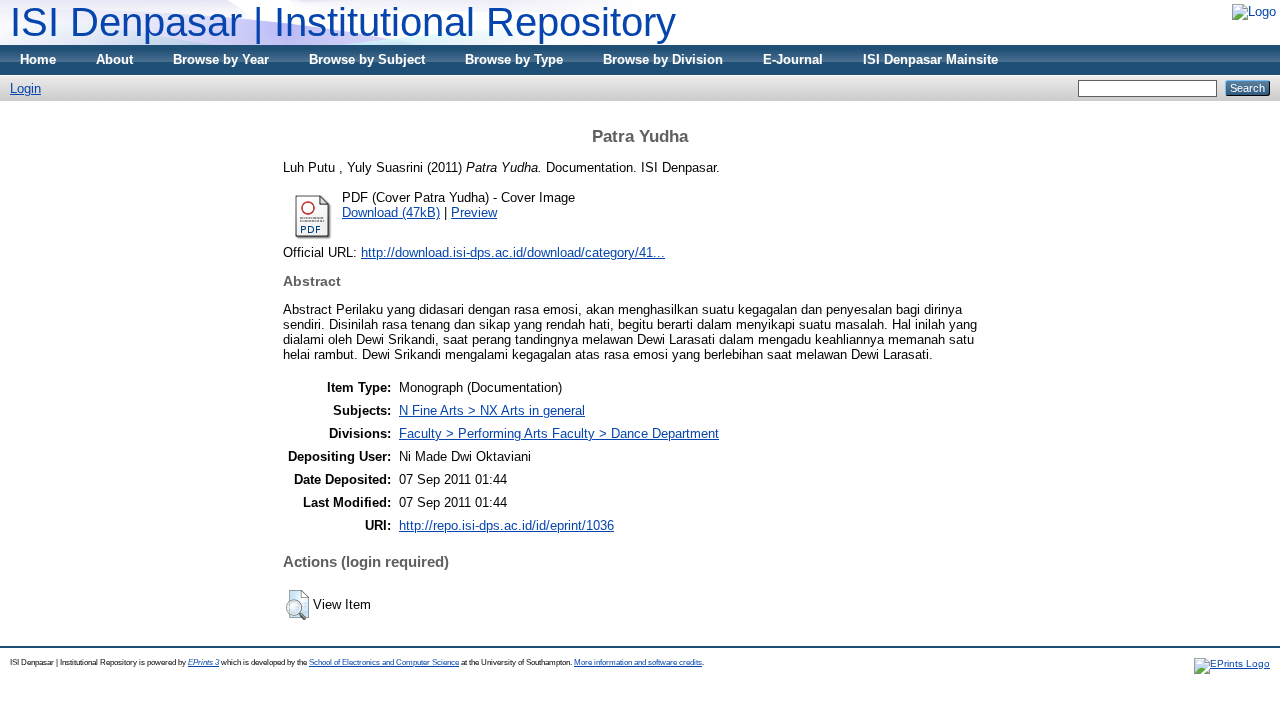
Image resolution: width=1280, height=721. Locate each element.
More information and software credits (638, 662)
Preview (474, 212)
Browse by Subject (367, 59)
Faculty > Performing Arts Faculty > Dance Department (559, 433)
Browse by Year (221, 59)
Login (25, 88)
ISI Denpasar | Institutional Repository (343, 22)
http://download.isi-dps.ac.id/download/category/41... (513, 252)
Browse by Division (663, 59)
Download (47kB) (391, 212)
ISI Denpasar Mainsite (930, 59)
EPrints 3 (203, 662)
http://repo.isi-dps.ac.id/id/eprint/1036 (506, 525)
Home (38, 59)
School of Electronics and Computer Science (384, 662)
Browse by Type (514, 59)
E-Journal (793, 59)
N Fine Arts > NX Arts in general (492, 410)
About (114, 59)
